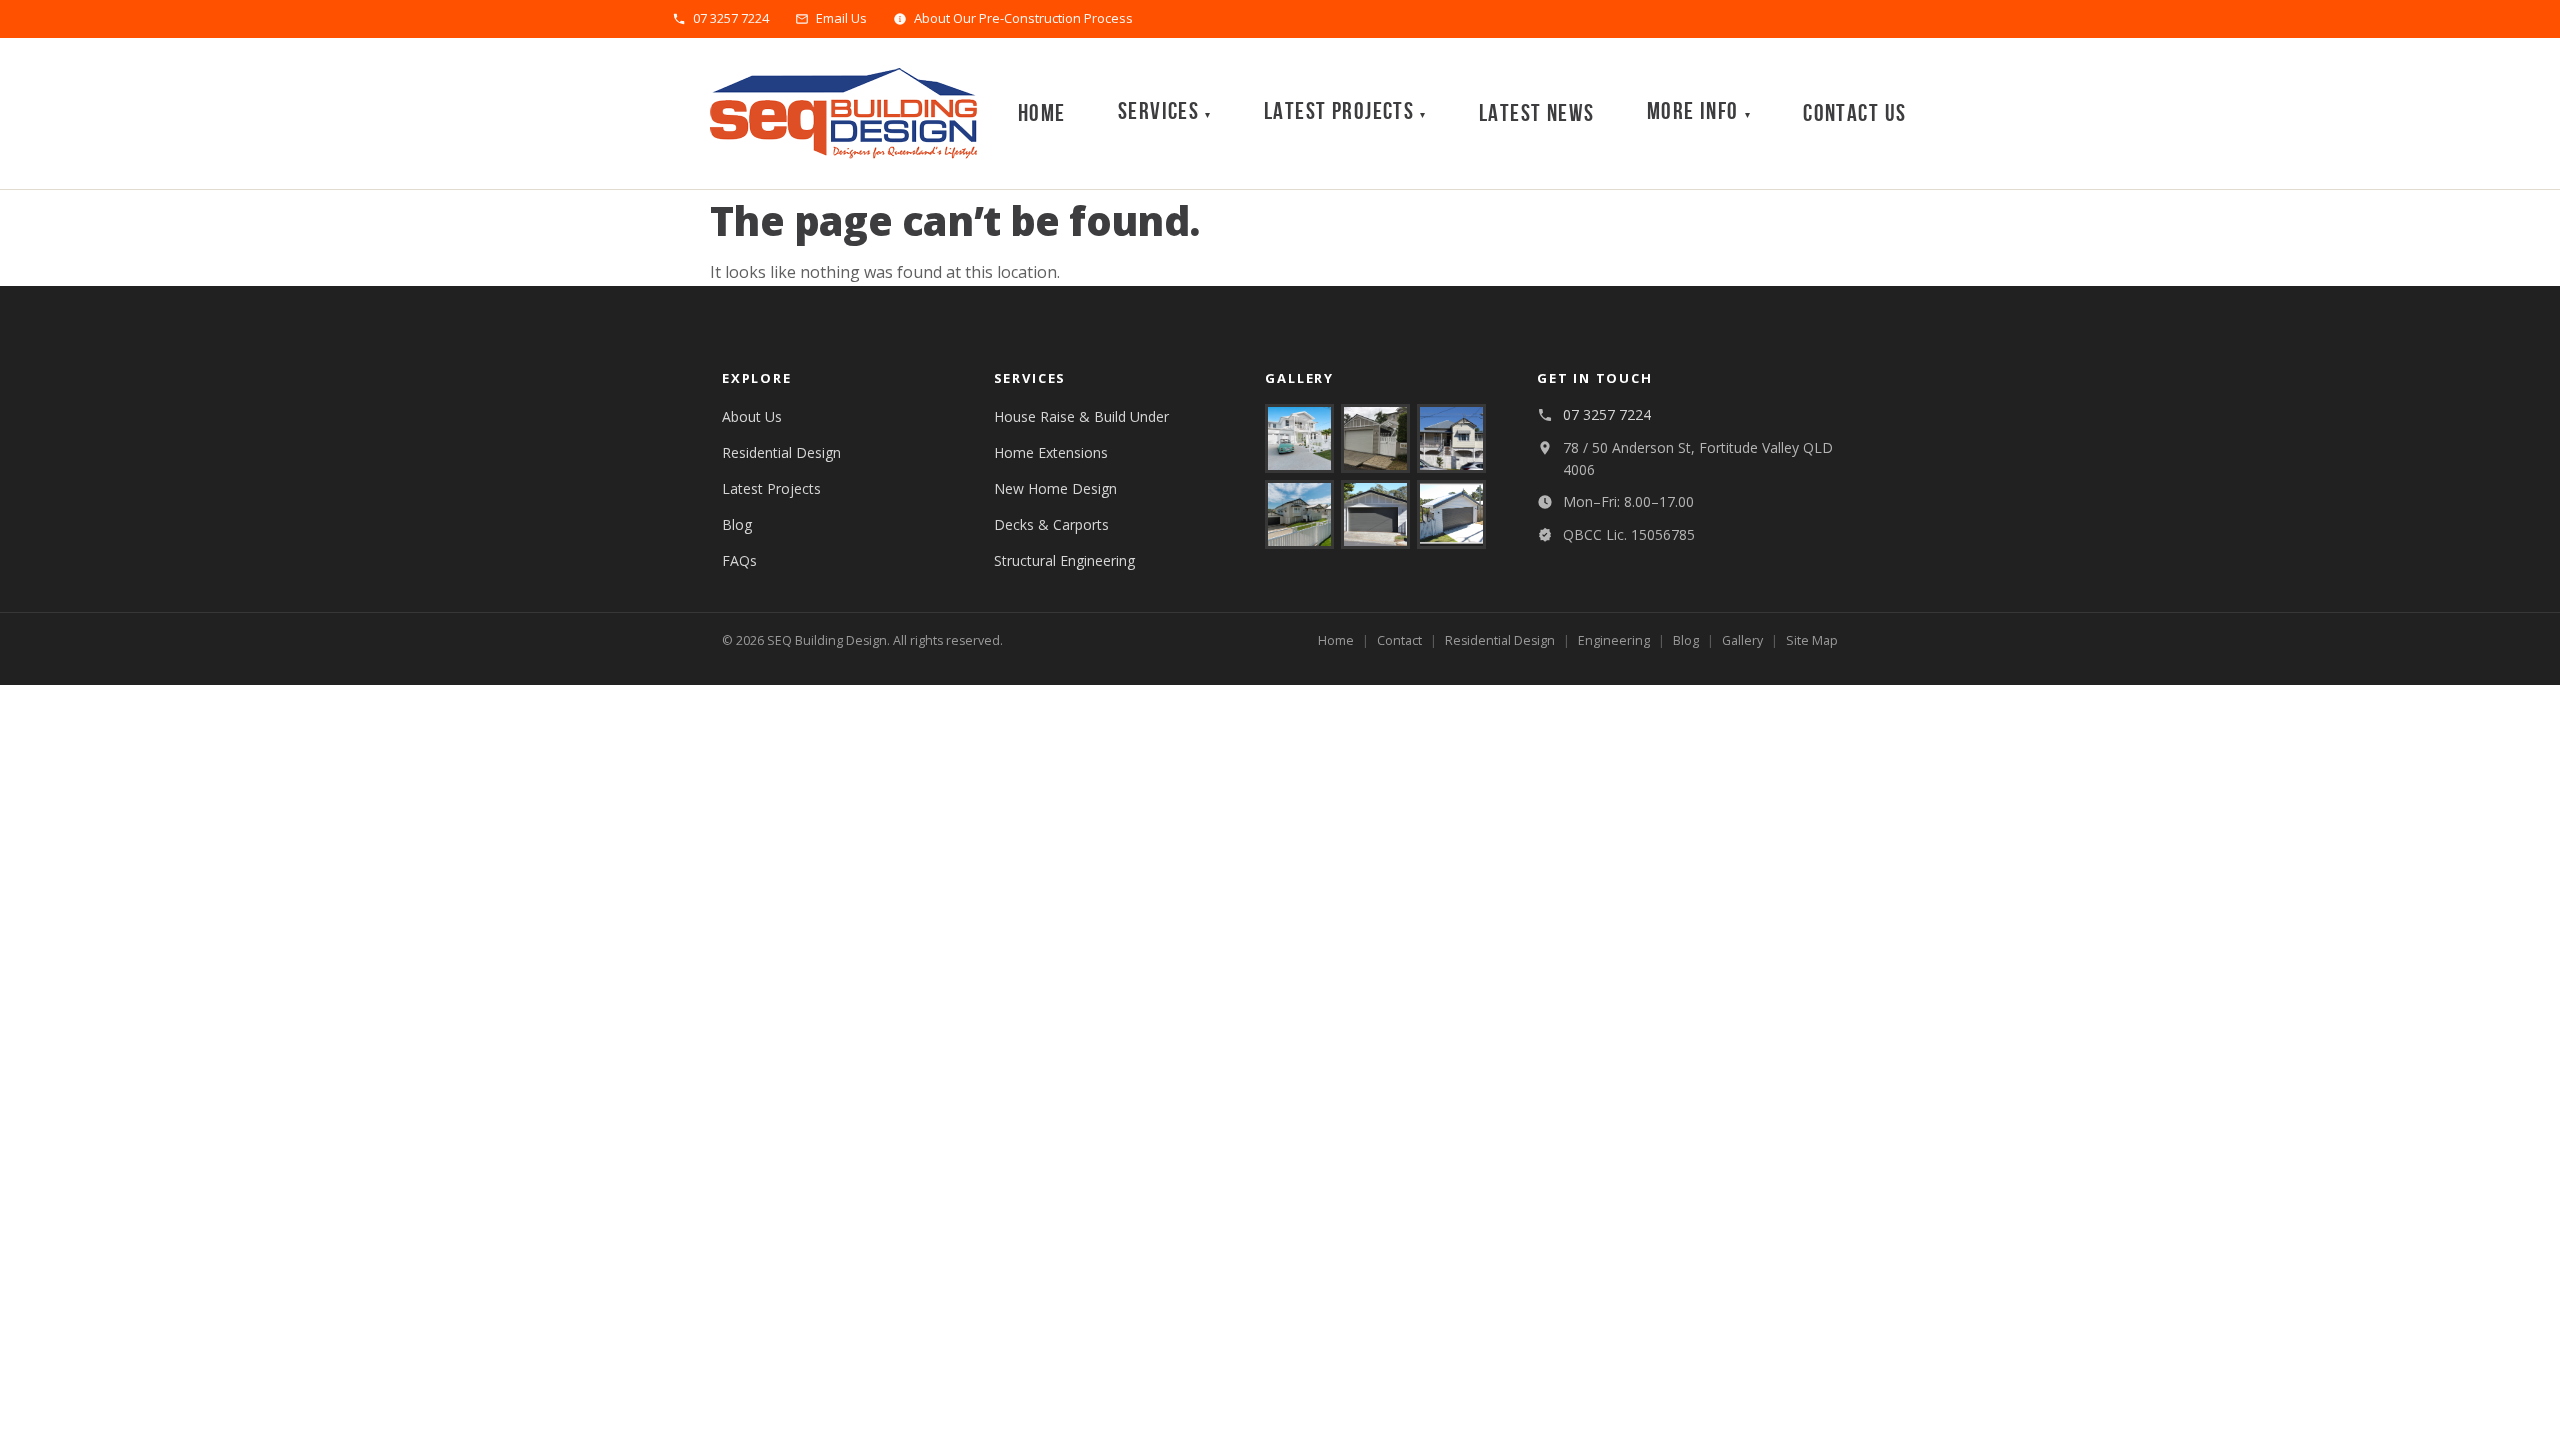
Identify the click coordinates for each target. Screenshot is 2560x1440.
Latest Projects (771, 488)
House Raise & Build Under (1081, 416)
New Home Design (1055, 488)
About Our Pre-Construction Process (1023, 19)
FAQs (739, 560)
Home (1042, 113)
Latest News (1537, 113)
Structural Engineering (1064, 560)
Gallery (1742, 640)
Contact (1399, 640)
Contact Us (1854, 113)
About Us (752, 416)
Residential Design (781, 452)
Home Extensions (1051, 452)
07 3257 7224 (731, 19)
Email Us (841, 19)
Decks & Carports (1051, 524)
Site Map (1812, 640)
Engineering (1614, 640)
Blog (737, 524)
